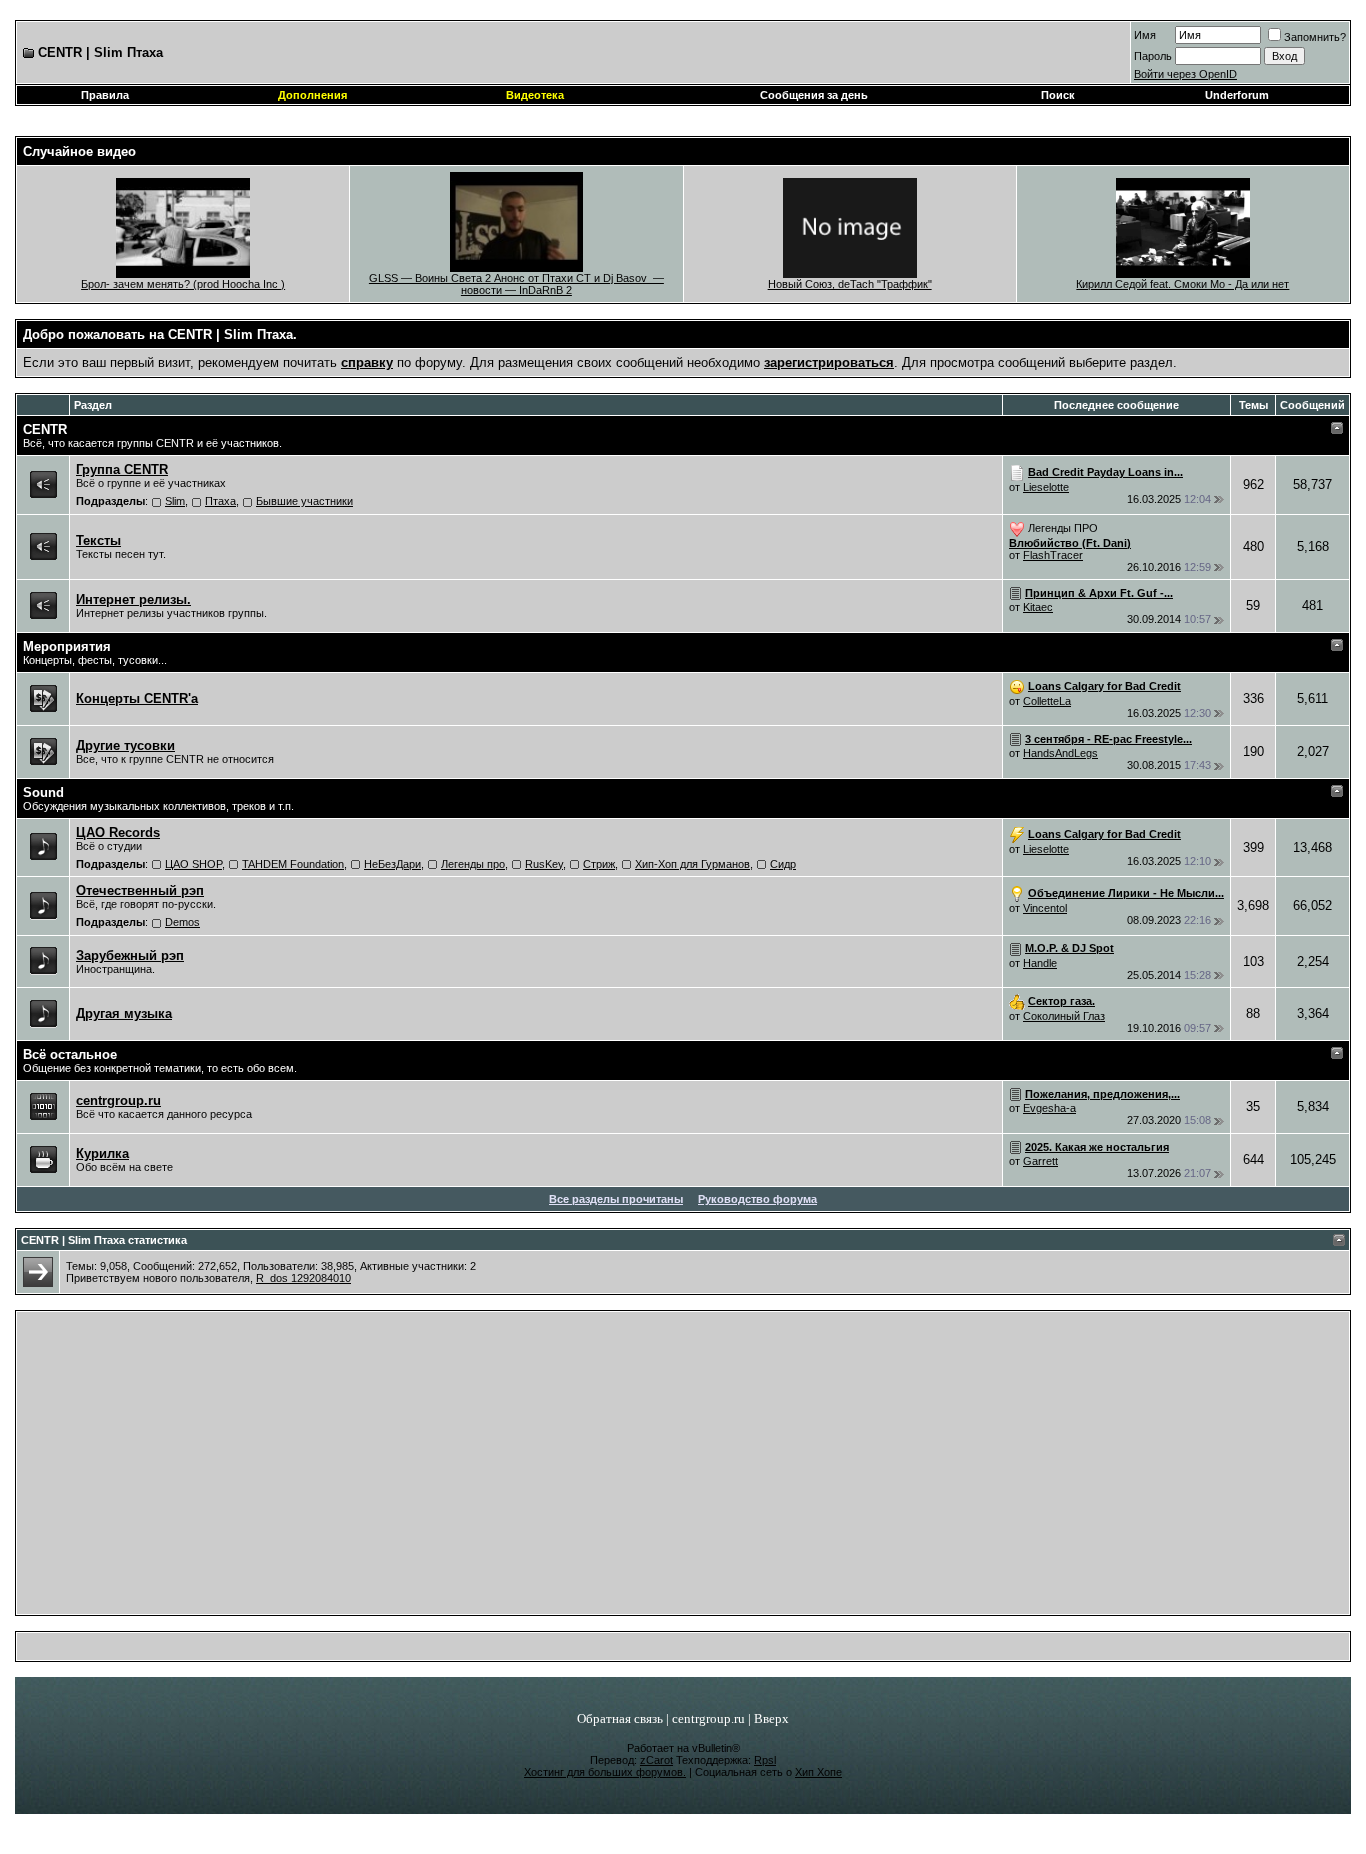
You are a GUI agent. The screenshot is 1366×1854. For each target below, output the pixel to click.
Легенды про (473, 864)
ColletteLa (1047, 701)
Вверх (771, 1718)
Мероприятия (67, 646)
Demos (182, 922)
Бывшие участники (304, 501)
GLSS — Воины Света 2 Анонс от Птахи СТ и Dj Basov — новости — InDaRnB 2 (516, 284)
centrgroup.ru (708, 1718)
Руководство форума (757, 1199)
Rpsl (765, 1760)
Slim (175, 501)
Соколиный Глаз (1064, 1016)
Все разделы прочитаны (616, 1199)
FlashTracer (1053, 555)
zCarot (656, 1760)
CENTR (45, 429)
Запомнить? (1315, 37)
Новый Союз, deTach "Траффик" (850, 284)
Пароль (1153, 56)
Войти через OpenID (1185, 74)
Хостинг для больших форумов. (605, 1772)
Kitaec (1038, 607)
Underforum (1237, 95)
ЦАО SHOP (193, 864)
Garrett (1040, 1161)
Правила (105, 95)
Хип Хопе (818, 1772)
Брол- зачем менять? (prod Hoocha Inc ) (183, 284)
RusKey (544, 864)
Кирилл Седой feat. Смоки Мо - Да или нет (1182, 284)
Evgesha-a (1049, 1108)
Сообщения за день (814, 95)
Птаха (220, 501)
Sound (43, 792)
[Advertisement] (683, 1468)
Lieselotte (1046, 487)
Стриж (599, 864)
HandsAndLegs (1060, 753)
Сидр (783, 864)
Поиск (1058, 95)
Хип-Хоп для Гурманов (692, 864)
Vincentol (1045, 908)
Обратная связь (620, 1718)
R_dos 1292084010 (303, 1278)
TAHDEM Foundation (293, 864)
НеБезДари (392, 864)
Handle (1040, 963)
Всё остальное (70, 1054)
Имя (1145, 35)
